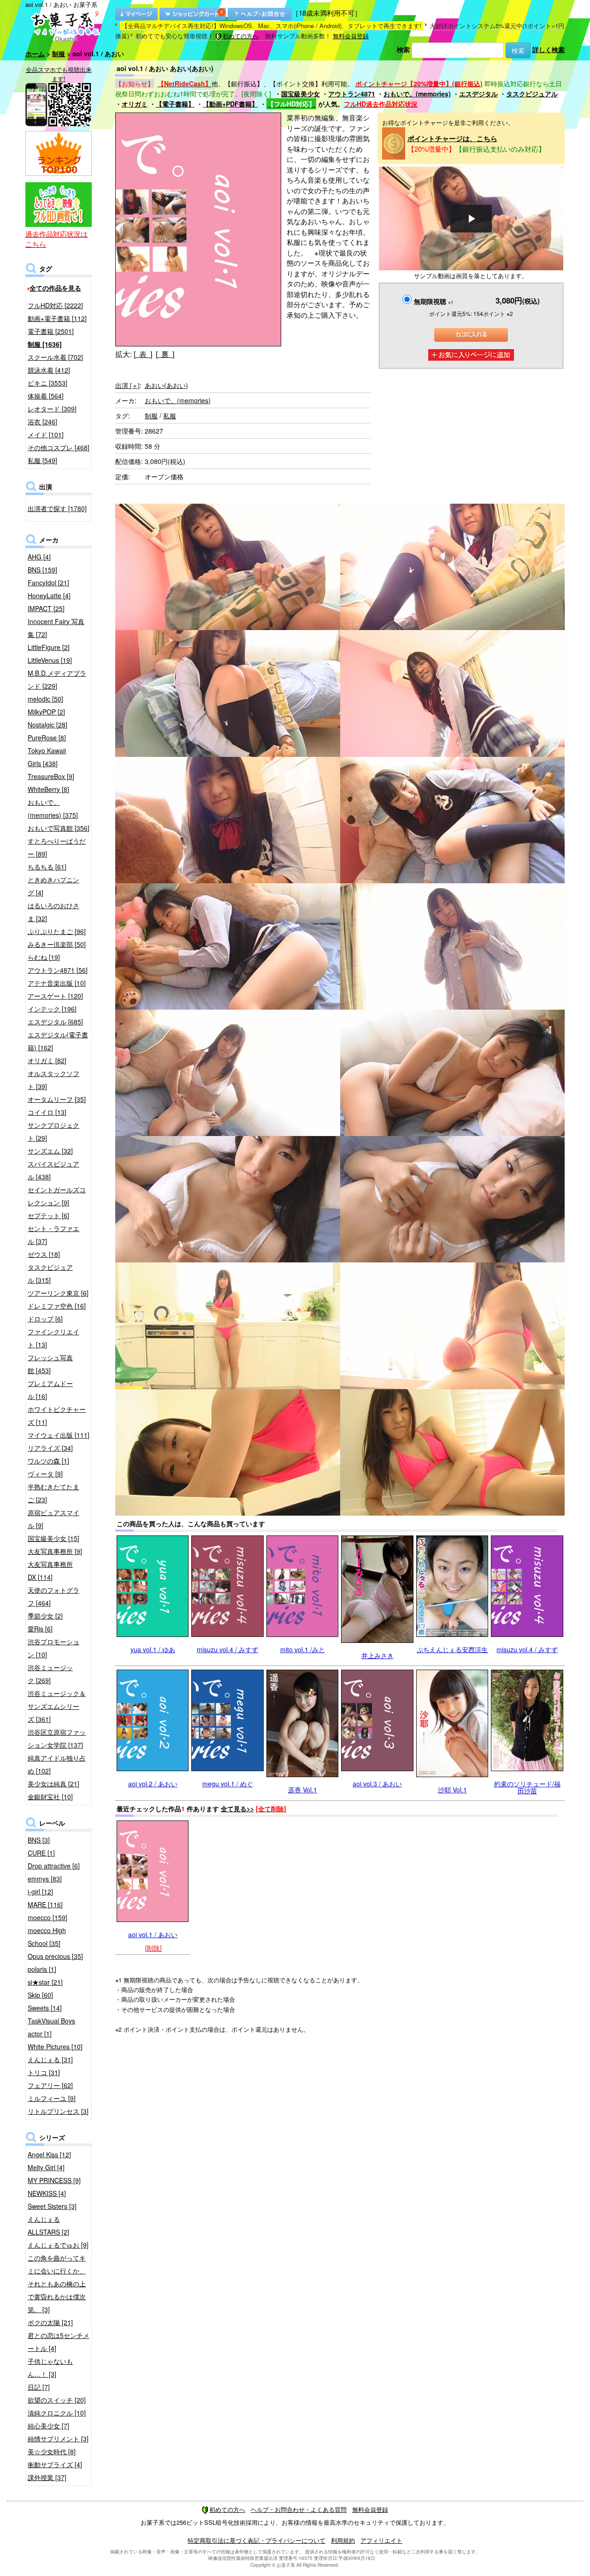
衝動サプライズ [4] (55, 2464)
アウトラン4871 (352, 94)
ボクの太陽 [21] (50, 2322)
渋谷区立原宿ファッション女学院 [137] (57, 1738)
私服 (170, 416)
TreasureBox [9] (51, 776)
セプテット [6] (48, 1215)
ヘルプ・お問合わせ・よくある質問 (299, 2509)
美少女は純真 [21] (53, 1784)
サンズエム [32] (50, 1151)
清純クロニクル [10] (57, 2413)
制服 (59, 54)
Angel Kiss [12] (49, 2154)
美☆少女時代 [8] (52, 2451)
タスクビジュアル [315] (50, 1273)
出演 (127, 385)
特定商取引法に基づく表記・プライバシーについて (257, 2540)
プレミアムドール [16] (50, 1390)
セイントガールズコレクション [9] (57, 1196)
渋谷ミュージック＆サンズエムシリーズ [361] (57, 1706)
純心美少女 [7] (48, 2426)
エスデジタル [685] (55, 1022)
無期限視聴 (434, 301)
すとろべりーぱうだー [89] (57, 847)
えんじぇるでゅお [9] (58, 2245)
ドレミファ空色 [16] (57, 1306)
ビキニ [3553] (47, 383)
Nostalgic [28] (47, 725)
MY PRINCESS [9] (54, 2180)
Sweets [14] (45, 2008)
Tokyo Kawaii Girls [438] (47, 757)
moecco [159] (47, 1917)
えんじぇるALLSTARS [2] (48, 2225)
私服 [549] (42, 460)
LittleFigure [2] (49, 647)
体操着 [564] (46, 396)
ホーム (35, 54)
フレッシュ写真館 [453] (50, 1364)
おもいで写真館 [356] (59, 828)
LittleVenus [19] (50, 660)
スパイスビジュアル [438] (53, 1170)
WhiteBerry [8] (48, 789)
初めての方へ (241, 36)
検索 (403, 49)
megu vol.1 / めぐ (228, 1784)
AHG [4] (39, 557)
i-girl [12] (40, 1892)
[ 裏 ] (165, 354)
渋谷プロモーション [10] (53, 1648)
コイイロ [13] (47, 1112)
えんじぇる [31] (50, 2059)
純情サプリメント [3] (58, 2439)
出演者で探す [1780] (57, 508)
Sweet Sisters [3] (52, 2206)
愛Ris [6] (40, 1629)
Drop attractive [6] (54, 1866)
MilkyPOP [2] (46, 712)
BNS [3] (39, 1840)
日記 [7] (39, 2387)
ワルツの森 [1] (48, 1461)
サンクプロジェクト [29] (53, 1131)
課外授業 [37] (47, 2477)
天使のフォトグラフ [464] (53, 1596)
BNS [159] (42, 570)
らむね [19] (44, 957)
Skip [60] (40, 1995)
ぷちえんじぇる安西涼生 (452, 1649)
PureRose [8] (47, 738)
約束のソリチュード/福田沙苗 (527, 1787)
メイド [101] (46, 434)
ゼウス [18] (44, 1254)
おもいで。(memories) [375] (53, 809)
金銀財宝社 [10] (50, 1797)
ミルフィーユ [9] (52, 2098)
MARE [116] (45, 1904)
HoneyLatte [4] (49, 595)
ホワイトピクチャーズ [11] (57, 1416)
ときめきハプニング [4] (53, 886)
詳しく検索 (549, 49)
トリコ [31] (44, 2072)
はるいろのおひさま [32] (53, 912)
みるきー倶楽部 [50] (57, 944)
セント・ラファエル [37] (53, 1235)
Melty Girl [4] (46, 2167)
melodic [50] (45, 699)
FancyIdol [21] (48, 583)
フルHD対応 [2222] (55, 305)
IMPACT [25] (46, 608)
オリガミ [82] (47, 1060)
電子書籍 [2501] (51, 331)
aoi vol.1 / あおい (153, 1934)
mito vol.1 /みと (303, 1649)
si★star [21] (45, 1982)
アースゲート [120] (55, 996)
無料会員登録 (351, 36)
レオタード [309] (52, 409)
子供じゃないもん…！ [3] (50, 2368)
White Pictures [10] (55, 2047)
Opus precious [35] (55, 1956)
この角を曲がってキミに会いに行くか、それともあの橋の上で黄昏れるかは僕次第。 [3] (57, 2284)
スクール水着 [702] (55, 357)
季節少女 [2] (45, 1616)
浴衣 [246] (42, 422)
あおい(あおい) (166, 385)
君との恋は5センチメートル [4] (59, 2342)
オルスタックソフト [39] (53, 1080)
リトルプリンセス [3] (58, 2111)
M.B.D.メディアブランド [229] (57, 679)
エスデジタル (478, 94)
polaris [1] (42, 1969)
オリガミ (135, 104)
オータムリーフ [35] (57, 1099)
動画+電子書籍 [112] (57, 318)
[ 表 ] (143, 354)
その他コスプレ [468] (59, 447)
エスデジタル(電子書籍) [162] (58, 1041)
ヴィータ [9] (45, 1474)
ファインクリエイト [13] (53, 1338)
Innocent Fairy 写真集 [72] (56, 628)
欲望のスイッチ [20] (57, 2400)
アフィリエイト (381, 2540)
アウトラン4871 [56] (58, 970)
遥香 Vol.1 (303, 1790)
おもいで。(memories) (417, 94)
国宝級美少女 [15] (53, 1538)
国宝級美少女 (301, 94)
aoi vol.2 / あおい (153, 1784)
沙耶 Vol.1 (452, 1790)
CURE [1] (41, 1853)
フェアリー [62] (50, 2085)
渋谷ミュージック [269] (50, 1674)
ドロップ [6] (45, 1319)
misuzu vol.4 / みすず (227, 1649)
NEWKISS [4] (47, 2193)
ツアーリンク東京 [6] (58, 1293)
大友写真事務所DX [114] (50, 1571)
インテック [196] (52, 1009)
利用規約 (343, 2540)
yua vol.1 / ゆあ (153, 1649)
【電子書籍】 (175, 104)
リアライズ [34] (50, 1448)
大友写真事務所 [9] (55, 1551)
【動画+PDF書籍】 (230, 104)
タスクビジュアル (532, 94)
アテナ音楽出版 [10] (57, 983)
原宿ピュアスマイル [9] (53, 1519)
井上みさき (378, 1655)
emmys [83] (45, 1879)
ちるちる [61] (47, 867)
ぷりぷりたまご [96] (57, 931)
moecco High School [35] (47, 1937)
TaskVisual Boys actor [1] (51, 2027)
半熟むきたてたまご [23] (53, 1493)
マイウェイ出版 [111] (59, 1435)
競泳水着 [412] (49, 370)
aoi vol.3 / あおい (377, 1784)
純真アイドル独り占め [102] (57, 1764)
